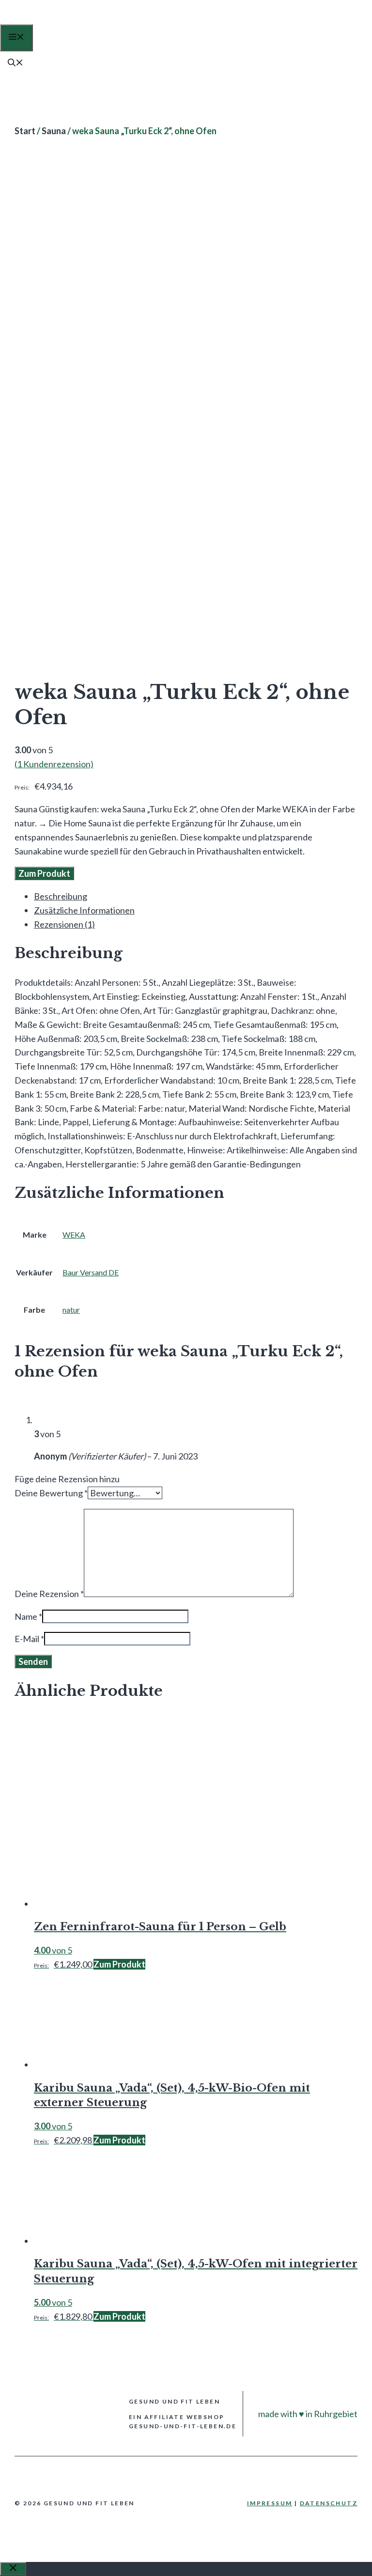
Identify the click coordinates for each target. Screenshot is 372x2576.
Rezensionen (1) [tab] (64, 924)
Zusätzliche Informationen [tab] (84, 910)
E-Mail (29, 1639)
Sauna (54, 131)
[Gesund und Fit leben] (40, 21)
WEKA (74, 1234)
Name (28, 1616)
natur (71, 1310)
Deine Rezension (49, 1594)
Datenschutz (329, 2503)
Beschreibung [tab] (61, 896)
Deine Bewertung (51, 1493)
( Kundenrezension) (54, 764)
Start (25, 131)
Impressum (270, 2503)
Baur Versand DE (91, 1272)
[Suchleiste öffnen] (15, 63)
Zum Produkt (44, 873)
